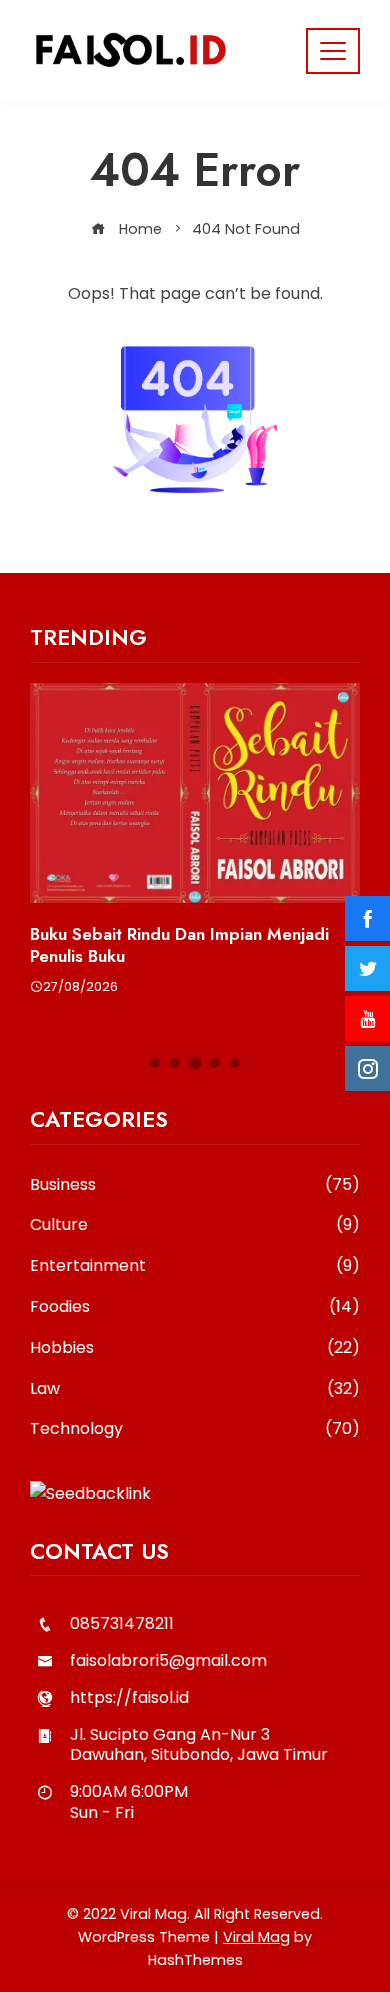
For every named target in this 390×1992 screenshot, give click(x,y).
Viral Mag (256, 1937)
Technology (195, 1429)
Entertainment (195, 1266)
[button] (155, 1063)
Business (195, 1185)
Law (195, 1389)
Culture (195, 1225)
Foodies (195, 1307)
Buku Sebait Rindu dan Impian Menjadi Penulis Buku (179, 945)
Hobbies (195, 1348)
